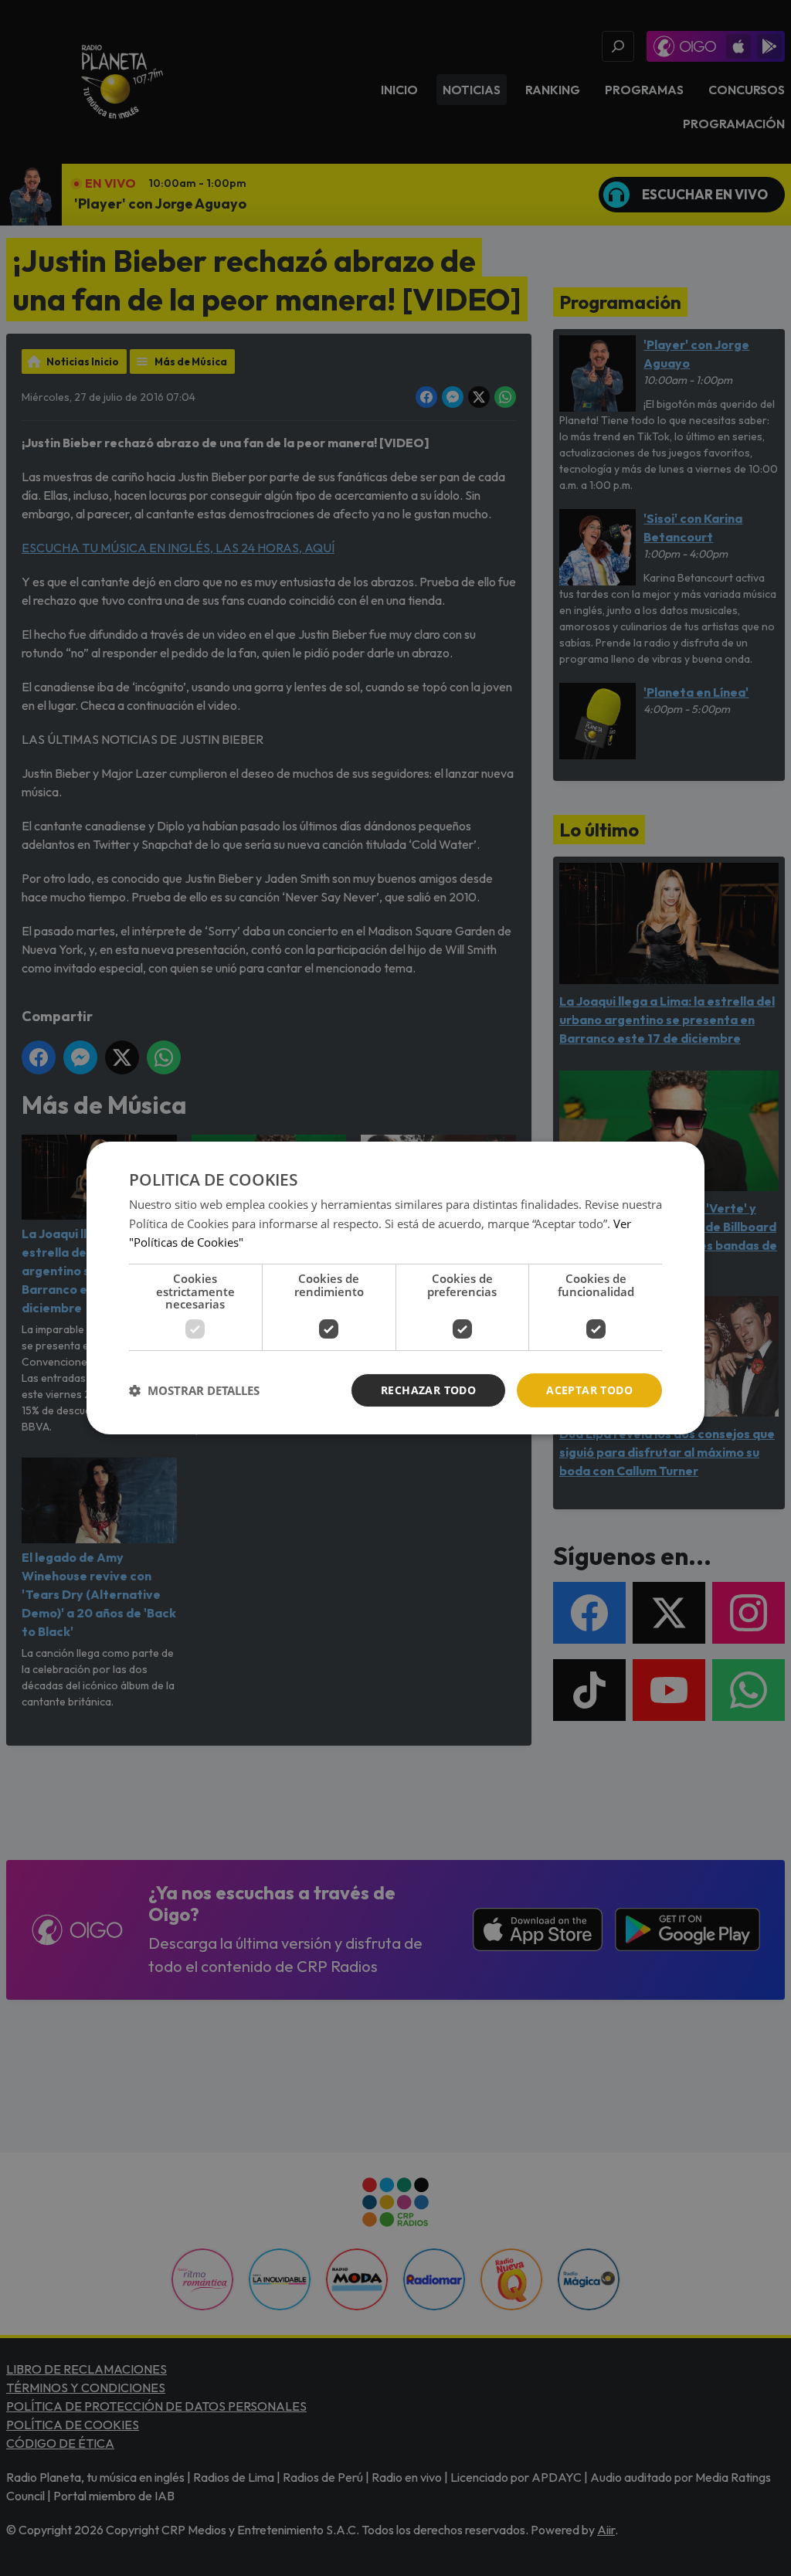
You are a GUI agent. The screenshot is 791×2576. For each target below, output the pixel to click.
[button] (194, 1390)
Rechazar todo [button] (428, 1390)
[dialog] (395, 1288)
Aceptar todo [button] (589, 1390)
